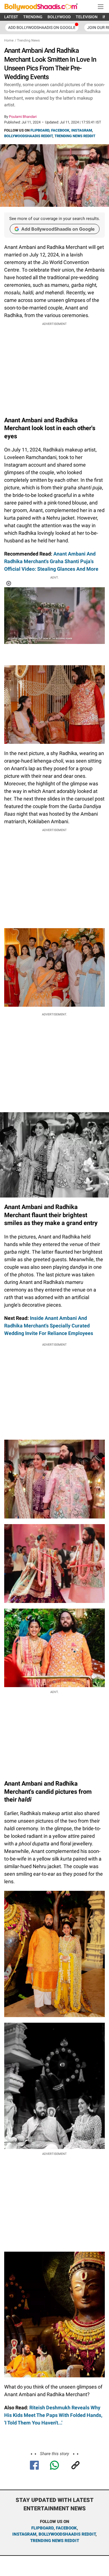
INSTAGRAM (82, 130)
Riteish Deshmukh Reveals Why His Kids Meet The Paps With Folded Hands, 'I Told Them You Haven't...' (53, 2415)
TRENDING (33, 17)
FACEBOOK (60, 130)
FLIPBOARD (40, 130)
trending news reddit (55, 2541)
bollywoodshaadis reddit (67, 2534)
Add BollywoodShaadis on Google (58, 229)
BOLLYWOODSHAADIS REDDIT (28, 136)
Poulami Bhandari (23, 117)
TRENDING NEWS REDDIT (75, 136)
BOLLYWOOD (59, 17)
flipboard (42, 2528)
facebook (66, 2528)
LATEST (11, 17)
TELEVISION (87, 17)
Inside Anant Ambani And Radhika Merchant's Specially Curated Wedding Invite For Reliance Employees (49, 1326)
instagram (24, 2534)
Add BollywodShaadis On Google (42, 27)
